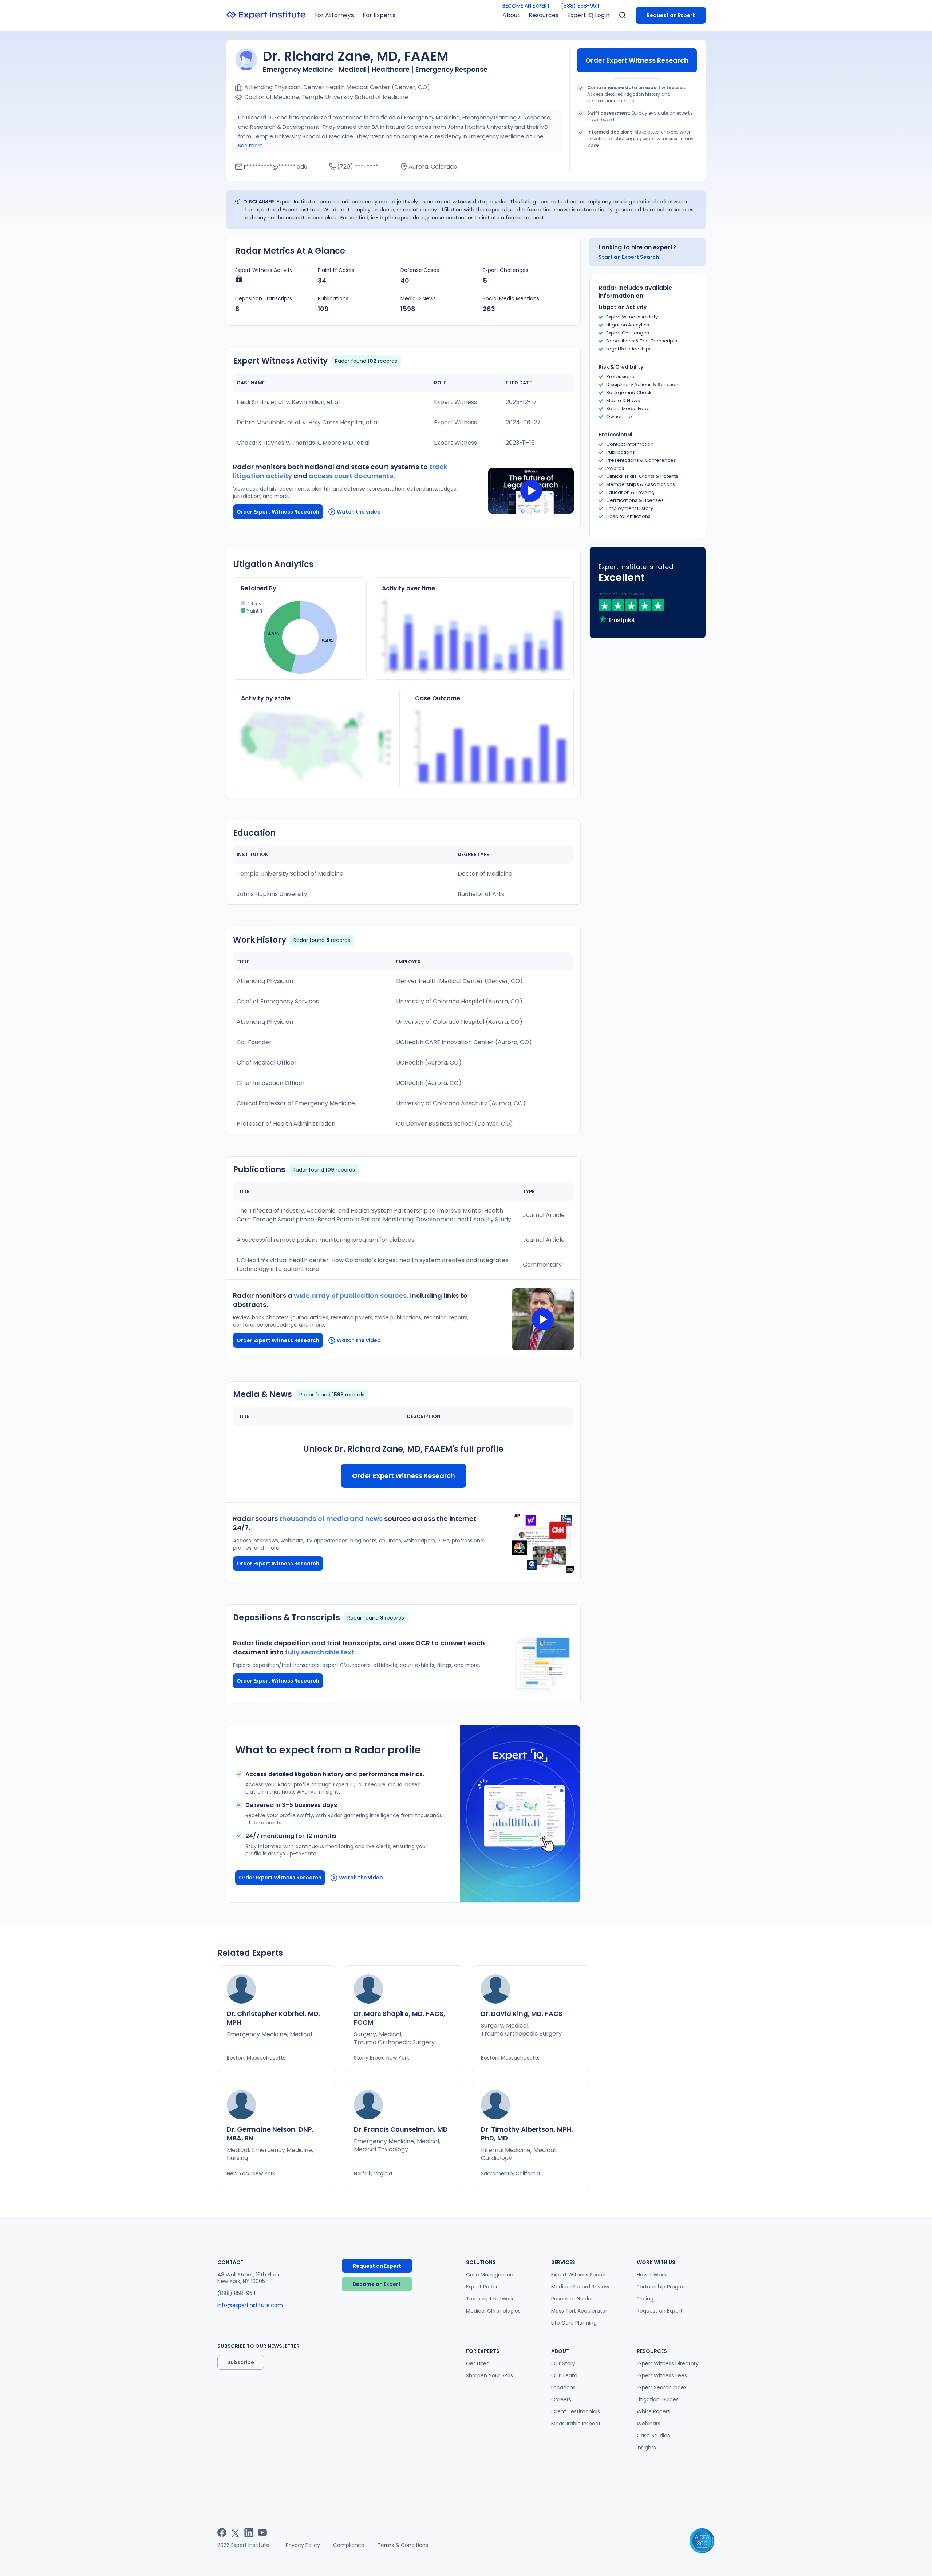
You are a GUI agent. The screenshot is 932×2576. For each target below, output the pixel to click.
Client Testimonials (576, 2411)
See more (250, 146)
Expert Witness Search (579, 2275)
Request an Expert (671, 15)
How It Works (653, 2275)
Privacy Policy (303, 2545)
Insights (646, 2448)
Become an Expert (377, 2284)
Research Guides (572, 2299)
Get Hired (478, 2363)
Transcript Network (490, 2299)
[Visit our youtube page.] (262, 2533)
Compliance (349, 2545)
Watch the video (359, 512)
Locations (563, 2387)
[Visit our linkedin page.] (249, 2533)
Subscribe (241, 2362)
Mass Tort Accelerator (579, 2311)
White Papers (653, 2411)
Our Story (563, 2363)
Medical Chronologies (493, 2311)
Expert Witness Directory (668, 2363)
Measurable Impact (576, 2424)
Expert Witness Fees (662, 2375)
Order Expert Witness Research (637, 60)
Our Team (564, 2375)
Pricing (645, 2299)
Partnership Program (663, 2287)
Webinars (649, 2424)
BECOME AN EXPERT (526, 6)
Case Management (491, 2275)
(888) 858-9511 (580, 6)
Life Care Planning (574, 2323)
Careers (561, 2399)
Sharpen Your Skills (489, 2375)
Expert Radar (482, 2287)
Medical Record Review (580, 2287)
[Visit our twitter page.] (235, 2533)
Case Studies (653, 2436)
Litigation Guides (658, 2399)
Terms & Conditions (403, 2545)
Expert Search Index (662, 2387)
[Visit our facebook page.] (222, 2533)
